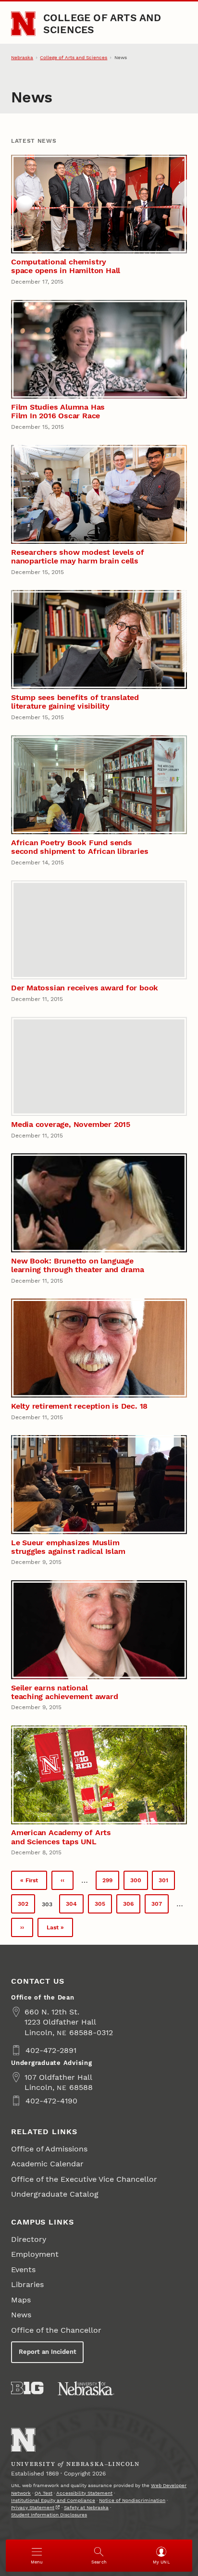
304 (74, 1906)
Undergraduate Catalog (55, 2194)
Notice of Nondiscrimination (132, 2500)
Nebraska (22, 57)
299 (111, 1882)
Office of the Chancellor (56, 2330)
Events (23, 2270)
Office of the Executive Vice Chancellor (84, 2179)
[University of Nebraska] (86, 2388)
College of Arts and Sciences (102, 23)
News (21, 2315)
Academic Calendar (47, 2164)
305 (103, 1906)
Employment (35, 2254)
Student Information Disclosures (49, 2515)
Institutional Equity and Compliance (53, 2500)
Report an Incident (48, 2352)
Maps (21, 2300)
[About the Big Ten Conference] (27, 2388)
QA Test (43, 2493)
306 (131, 1906)
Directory (29, 2239)
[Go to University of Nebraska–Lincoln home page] (23, 24)
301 (167, 1882)
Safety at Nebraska (86, 2507)
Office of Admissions (49, 2149)
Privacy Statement (33, 2507)
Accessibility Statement (84, 2493)
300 (138, 1882)
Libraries (27, 2284)
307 (160, 1906)
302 (26, 1906)
